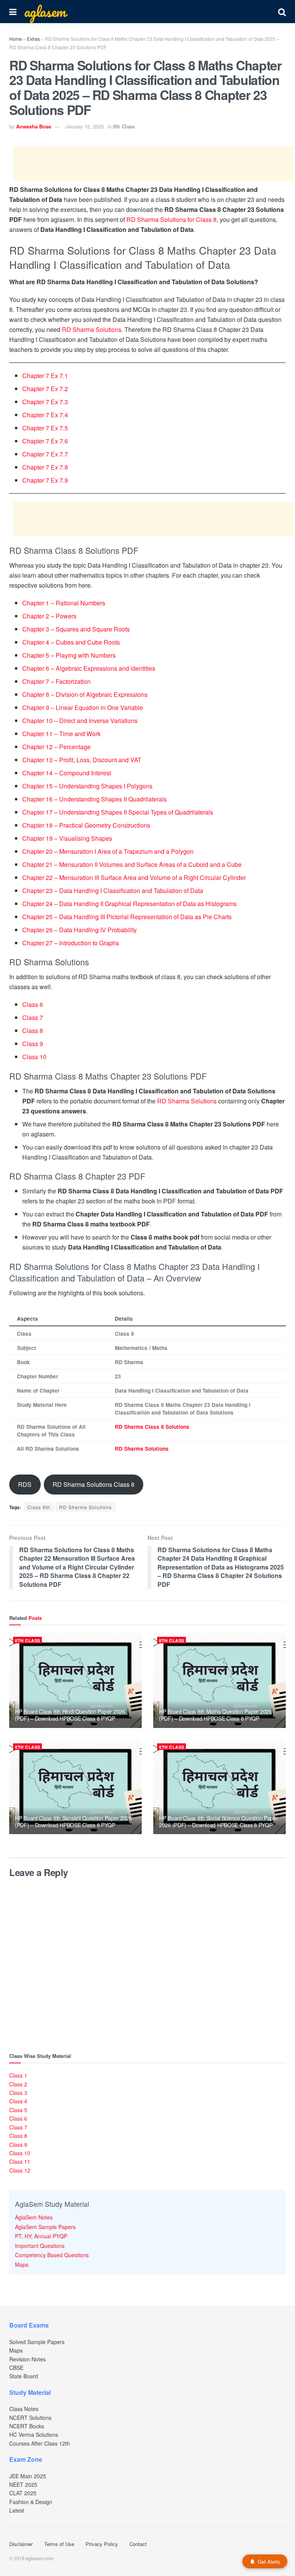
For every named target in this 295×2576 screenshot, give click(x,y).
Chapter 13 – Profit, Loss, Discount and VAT (82, 760)
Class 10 (34, 1057)
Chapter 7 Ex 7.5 (45, 428)
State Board (24, 2376)
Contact (138, 2544)
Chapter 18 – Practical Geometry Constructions (86, 825)
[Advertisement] (153, 163)
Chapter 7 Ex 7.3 (45, 402)
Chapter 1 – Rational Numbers (64, 603)
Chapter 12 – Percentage (56, 747)
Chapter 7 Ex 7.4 (45, 415)
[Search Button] (282, 12)
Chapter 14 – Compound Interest (67, 773)
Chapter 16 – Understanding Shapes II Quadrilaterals (94, 799)
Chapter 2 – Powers (49, 616)
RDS (25, 1484)
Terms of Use (59, 2544)
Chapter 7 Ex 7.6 (45, 441)
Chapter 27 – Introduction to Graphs (71, 943)
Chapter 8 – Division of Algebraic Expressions (85, 694)
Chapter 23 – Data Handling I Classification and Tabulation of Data (113, 891)
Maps (22, 2264)
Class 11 (20, 2161)
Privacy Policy (102, 2544)
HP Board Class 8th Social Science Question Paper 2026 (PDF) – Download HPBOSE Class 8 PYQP (219, 1821)
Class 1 (18, 2075)
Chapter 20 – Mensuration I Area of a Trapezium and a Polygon (108, 851)
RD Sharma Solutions (92, 329)
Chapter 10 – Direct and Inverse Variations (80, 721)
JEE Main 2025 (28, 2476)
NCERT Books (27, 2426)
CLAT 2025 (23, 2493)
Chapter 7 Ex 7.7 (45, 454)
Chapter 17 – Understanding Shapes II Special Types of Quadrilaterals (118, 812)
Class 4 (18, 2101)
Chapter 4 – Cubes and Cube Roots (71, 642)
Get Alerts (269, 2562)
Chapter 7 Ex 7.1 (45, 376)
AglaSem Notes (34, 2217)
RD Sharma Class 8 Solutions (152, 1427)
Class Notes (24, 2409)
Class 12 (20, 2170)
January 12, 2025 (85, 126)
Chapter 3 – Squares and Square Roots (76, 629)
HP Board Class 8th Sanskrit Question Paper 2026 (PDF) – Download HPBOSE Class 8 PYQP (74, 1821)
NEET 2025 (23, 2484)
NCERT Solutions (30, 2418)
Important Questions (40, 2246)
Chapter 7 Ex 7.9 (45, 480)
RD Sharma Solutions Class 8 (94, 1484)
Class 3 (18, 2093)
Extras (33, 39)
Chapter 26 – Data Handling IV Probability (80, 930)
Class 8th (39, 1507)
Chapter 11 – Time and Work (61, 734)
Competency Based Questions (52, 2255)
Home (16, 39)
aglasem (45, 12)
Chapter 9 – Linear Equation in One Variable (83, 707)
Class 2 (18, 2084)
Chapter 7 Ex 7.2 (45, 389)
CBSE (16, 2368)
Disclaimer (21, 2544)
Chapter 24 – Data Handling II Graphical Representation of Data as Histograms (129, 904)
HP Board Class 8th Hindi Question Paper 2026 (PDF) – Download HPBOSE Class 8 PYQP (70, 1715)
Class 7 (33, 1017)
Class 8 (33, 1031)
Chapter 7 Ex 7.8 (45, 467)
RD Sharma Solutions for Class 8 (172, 219)
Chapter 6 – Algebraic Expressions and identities (89, 668)
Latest (17, 2510)
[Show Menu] (13, 12)
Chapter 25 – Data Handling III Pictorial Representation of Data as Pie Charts (127, 917)
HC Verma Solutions (34, 2434)
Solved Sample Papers (37, 2342)
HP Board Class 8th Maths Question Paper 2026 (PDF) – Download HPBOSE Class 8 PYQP (215, 1715)
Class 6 (33, 1004)
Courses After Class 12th (40, 2443)
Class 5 (18, 2110)
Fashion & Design (31, 2502)
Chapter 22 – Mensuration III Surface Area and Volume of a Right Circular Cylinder (134, 877)
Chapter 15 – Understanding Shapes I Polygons (87, 786)
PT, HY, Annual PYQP (41, 2236)
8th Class (124, 126)
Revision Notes (27, 2359)
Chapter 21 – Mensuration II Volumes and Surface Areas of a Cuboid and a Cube (132, 864)
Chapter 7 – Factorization (56, 681)
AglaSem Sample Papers (45, 2227)
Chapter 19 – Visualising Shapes (67, 838)
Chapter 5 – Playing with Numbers (69, 655)
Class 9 (33, 1044)
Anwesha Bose (34, 126)
